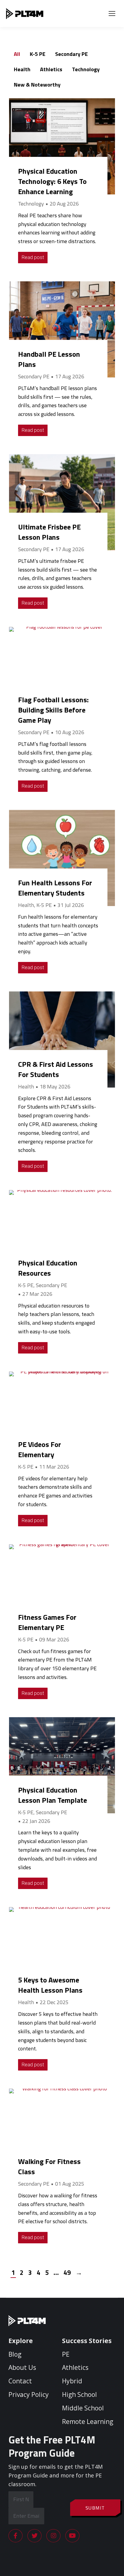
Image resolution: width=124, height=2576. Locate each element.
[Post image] (62, 146)
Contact (20, 2381)
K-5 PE (38, 54)
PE (66, 2354)
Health (22, 69)
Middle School (83, 2408)
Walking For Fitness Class (49, 2166)
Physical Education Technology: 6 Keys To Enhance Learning (52, 181)
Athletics (51, 69)
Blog (15, 2354)
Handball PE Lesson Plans (49, 359)
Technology (86, 69)
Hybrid (72, 2381)
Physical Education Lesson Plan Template (53, 1795)
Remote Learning (88, 2422)
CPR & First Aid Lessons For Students (56, 1069)
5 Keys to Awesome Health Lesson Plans (50, 1985)
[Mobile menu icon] (112, 14)
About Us (22, 2367)
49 (67, 2272)
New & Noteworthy (37, 85)
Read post (33, 257)
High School (79, 2394)
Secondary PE (71, 54)
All (17, 54)
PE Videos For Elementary (40, 1449)
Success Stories (87, 2341)
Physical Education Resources (48, 1268)
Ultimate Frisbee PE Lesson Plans (49, 532)
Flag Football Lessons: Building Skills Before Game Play (53, 710)
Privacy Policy (29, 2394)
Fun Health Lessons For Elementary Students (55, 888)
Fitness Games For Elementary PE (47, 1622)
